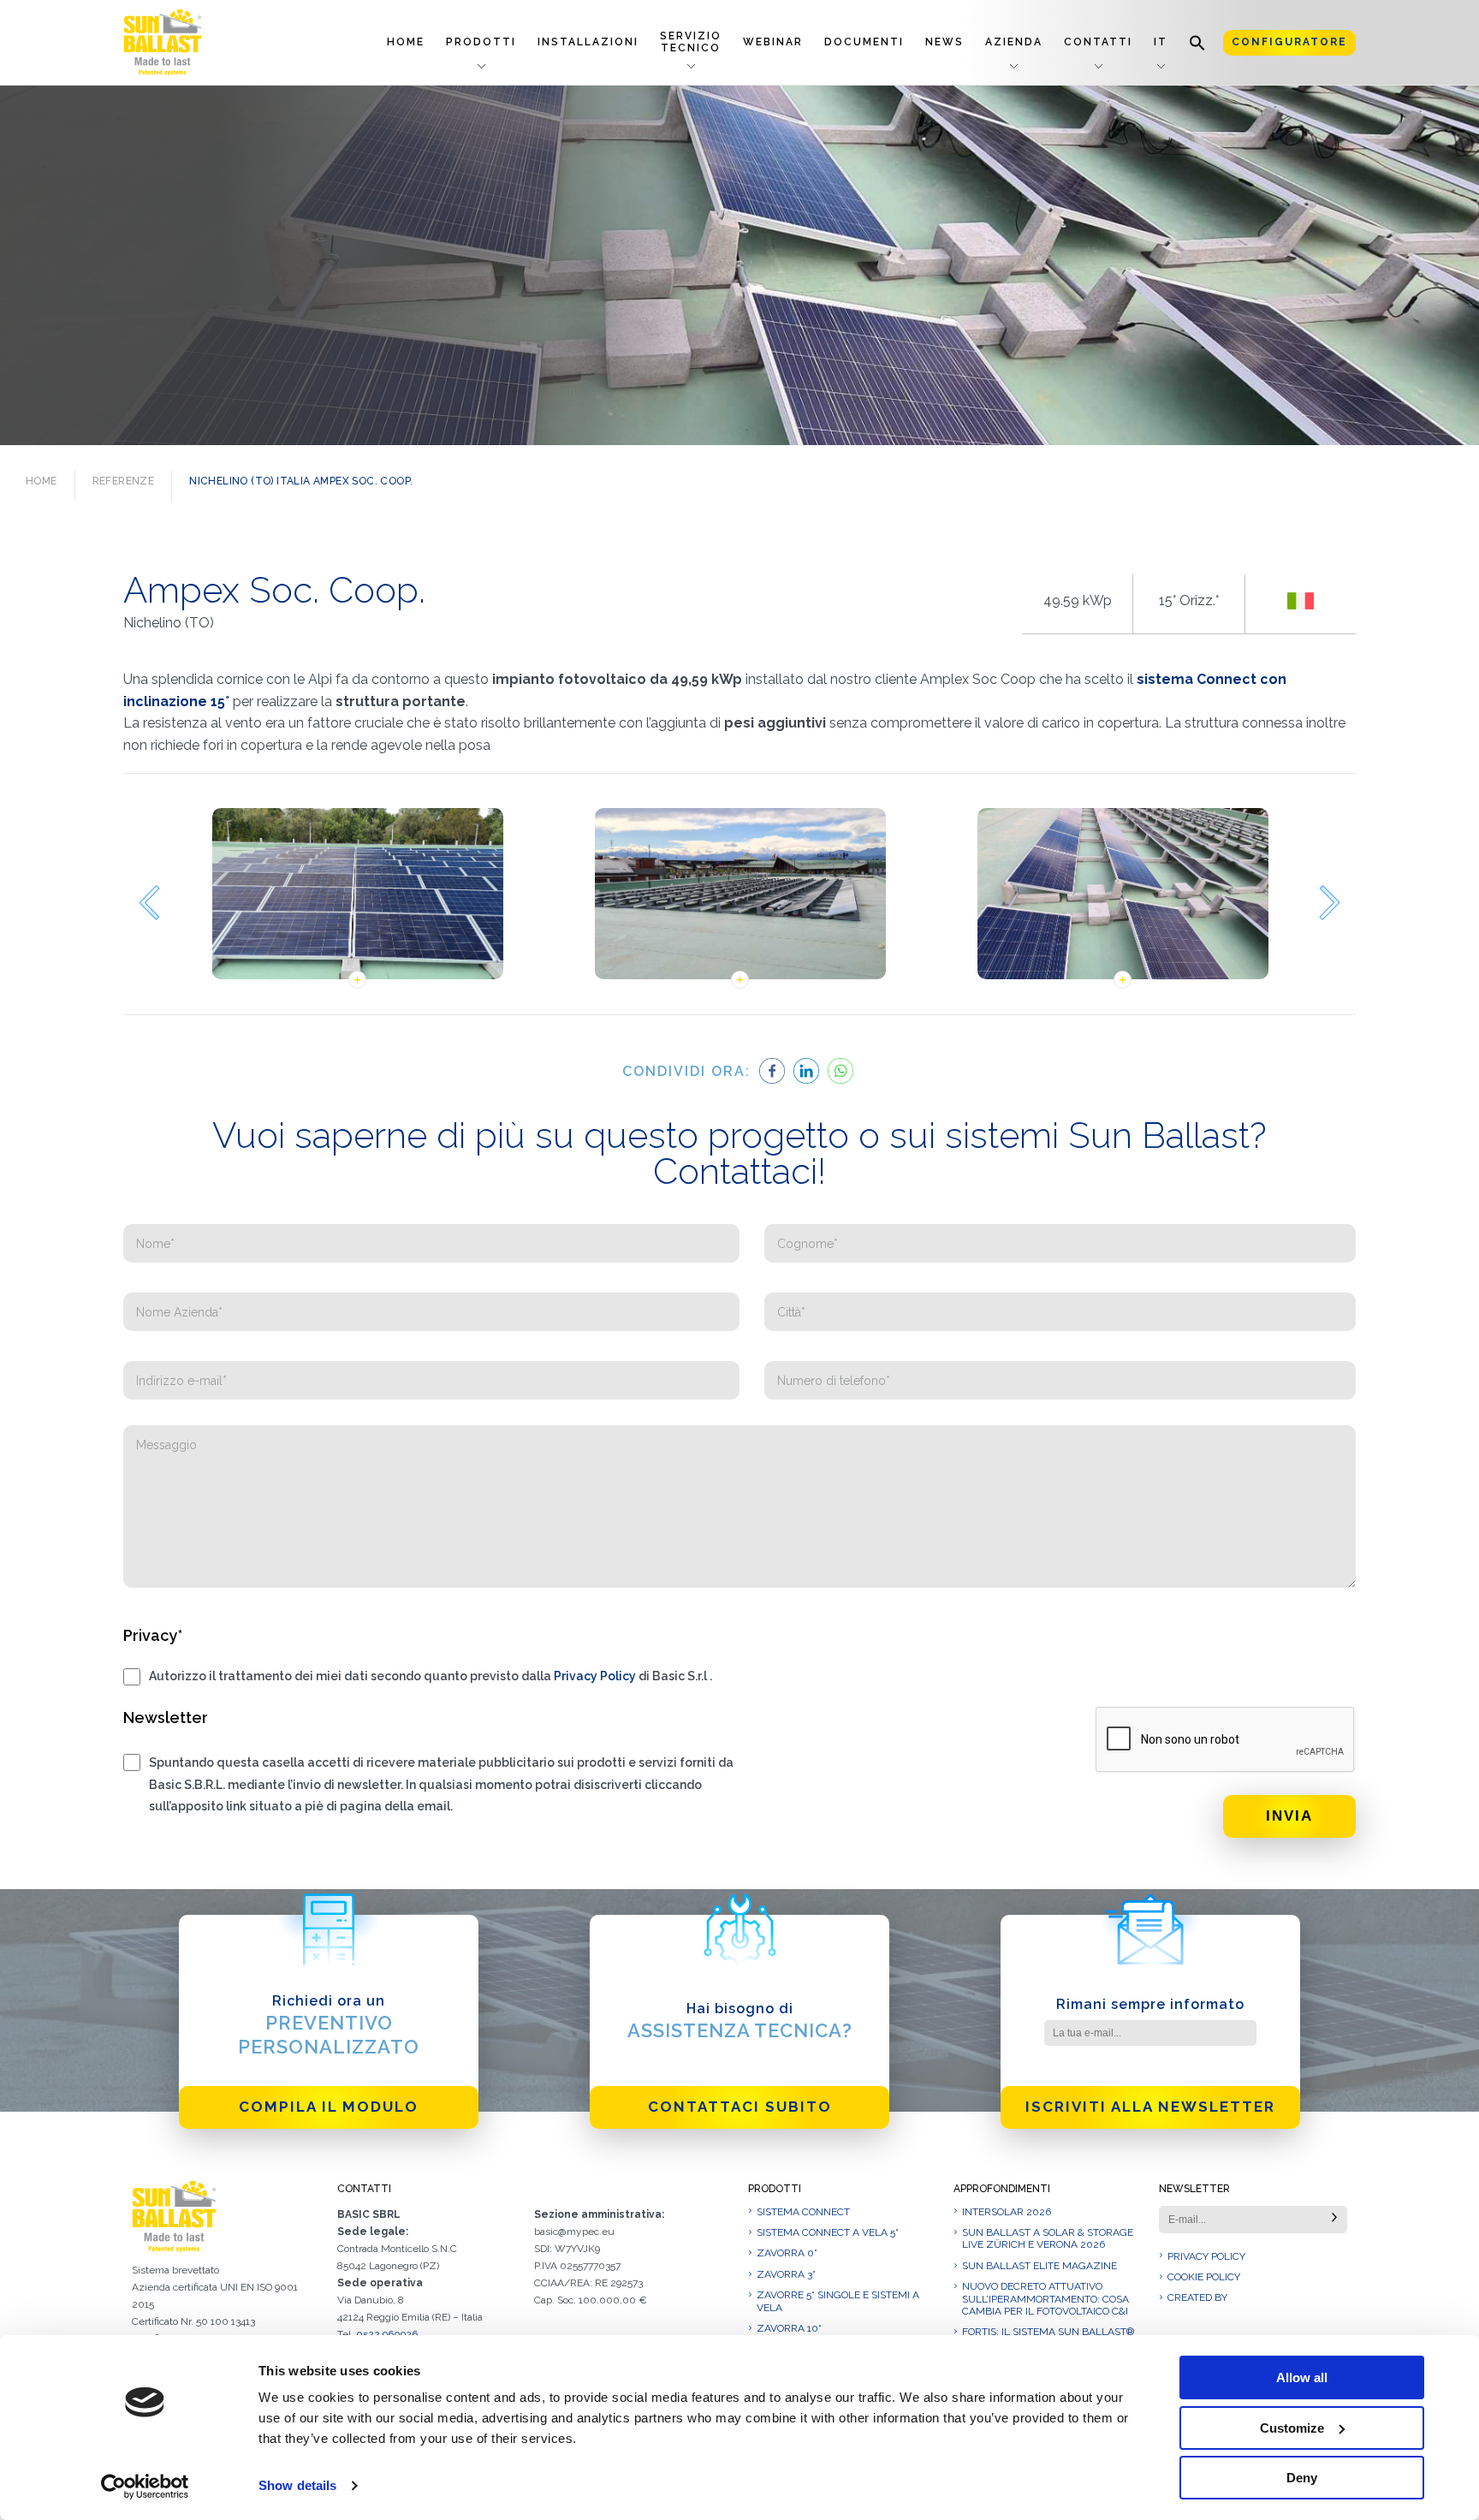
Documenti (864, 42)
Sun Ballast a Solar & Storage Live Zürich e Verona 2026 (1048, 2238)
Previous (149, 903)
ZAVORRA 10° (789, 2328)
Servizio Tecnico (691, 42)
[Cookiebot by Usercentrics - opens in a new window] (145, 2487)
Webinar (773, 42)
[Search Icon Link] (1197, 42)
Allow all (1302, 2377)
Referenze (124, 481)
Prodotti (481, 42)
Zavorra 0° (787, 2253)
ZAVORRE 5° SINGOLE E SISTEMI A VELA (838, 2301)
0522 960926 (387, 2334)
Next (1330, 903)
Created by (1197, 2297)
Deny (1302, 2478)
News (944, 42)
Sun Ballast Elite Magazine (1039, 2266)
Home (406, 42)
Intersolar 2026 (1007, 2212)
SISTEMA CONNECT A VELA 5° (828, 2232)
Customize (1292, 2428)
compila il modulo (329, 2107)
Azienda (1014, 42)
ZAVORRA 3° (786, 2274)
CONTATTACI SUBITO (740, 2107)
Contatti (1098, 42)
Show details (297, 2485)
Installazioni (588, 42)
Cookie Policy (1204, 2277)
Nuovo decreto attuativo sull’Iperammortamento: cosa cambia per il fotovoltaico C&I (1045, 2299)
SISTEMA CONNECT (803, 2212)
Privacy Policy (595, 1676)
